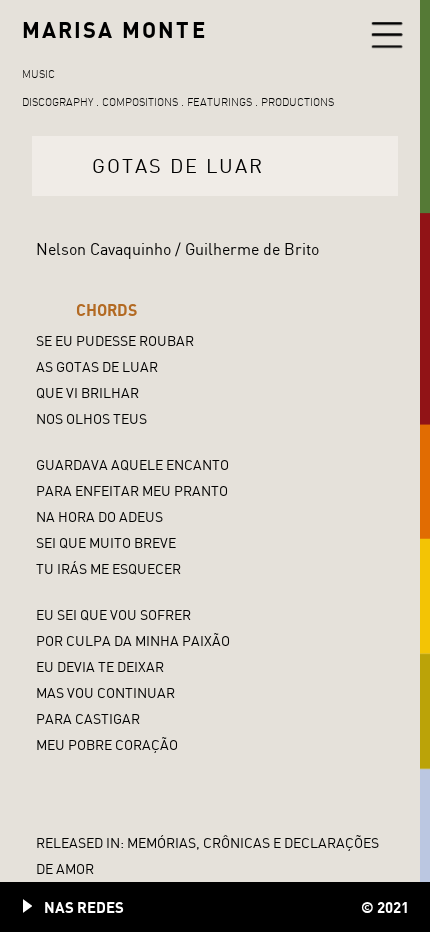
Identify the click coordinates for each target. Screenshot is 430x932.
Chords (106, 310)
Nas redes (84, 907)
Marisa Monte (114, 29)
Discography (57, 102)
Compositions (140, 102)
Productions (297, 102)
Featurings (219, 102)
